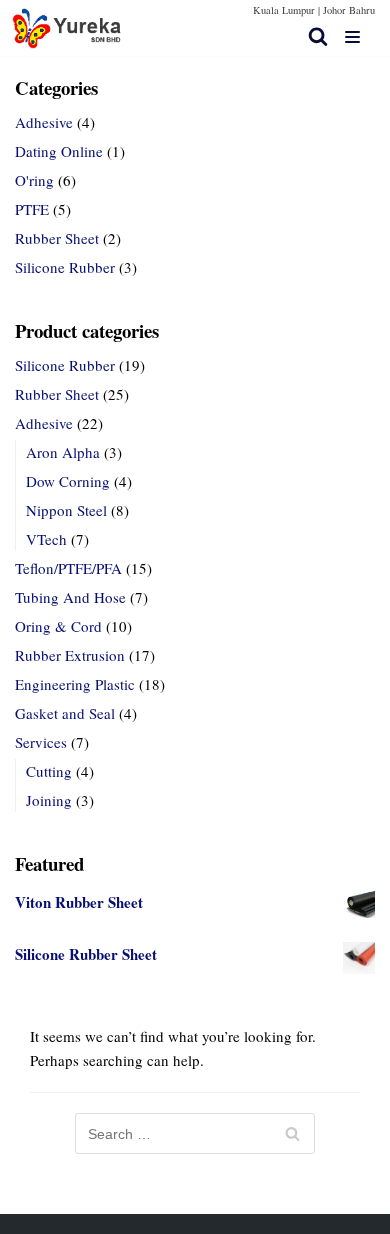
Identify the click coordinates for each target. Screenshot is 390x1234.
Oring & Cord (58, 626)
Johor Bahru (349, 10)
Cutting (49, 771)
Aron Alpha (63, 452)
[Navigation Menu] (352, 37)
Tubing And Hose (70, 597)
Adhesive (44, 122)
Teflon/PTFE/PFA (68, 568)
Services (41, 742)
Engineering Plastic (75, 684)
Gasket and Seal (65, 713)
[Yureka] (67, 28)
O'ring (34, 180)
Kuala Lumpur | (286, 10)
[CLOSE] (318, 36)
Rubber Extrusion (70, 655)
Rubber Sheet (57, 238)
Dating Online (59, 151)
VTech (46, 539)
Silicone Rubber (65, 267)
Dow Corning (68, 481)
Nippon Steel (66, 510)
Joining (49, 800)
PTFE (32, 209)
